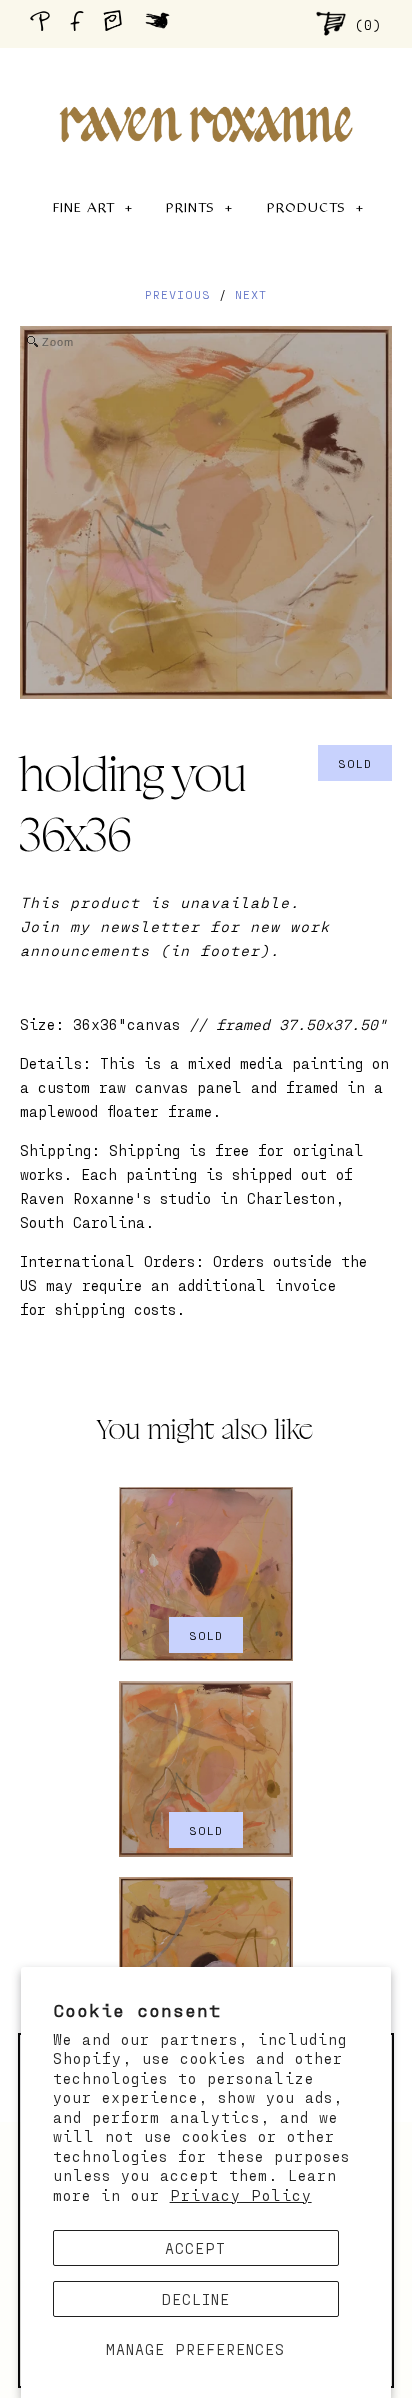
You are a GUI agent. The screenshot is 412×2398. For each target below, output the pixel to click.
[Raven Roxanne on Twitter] (162, 23)
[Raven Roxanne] (206, 90)
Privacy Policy (241, 2195)
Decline (196, 2299)
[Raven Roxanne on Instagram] (119, 23)
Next (251, 294)
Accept (195, 2248)
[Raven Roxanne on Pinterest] (44, 23)
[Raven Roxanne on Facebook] (80, 23)
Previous (178, 294)
